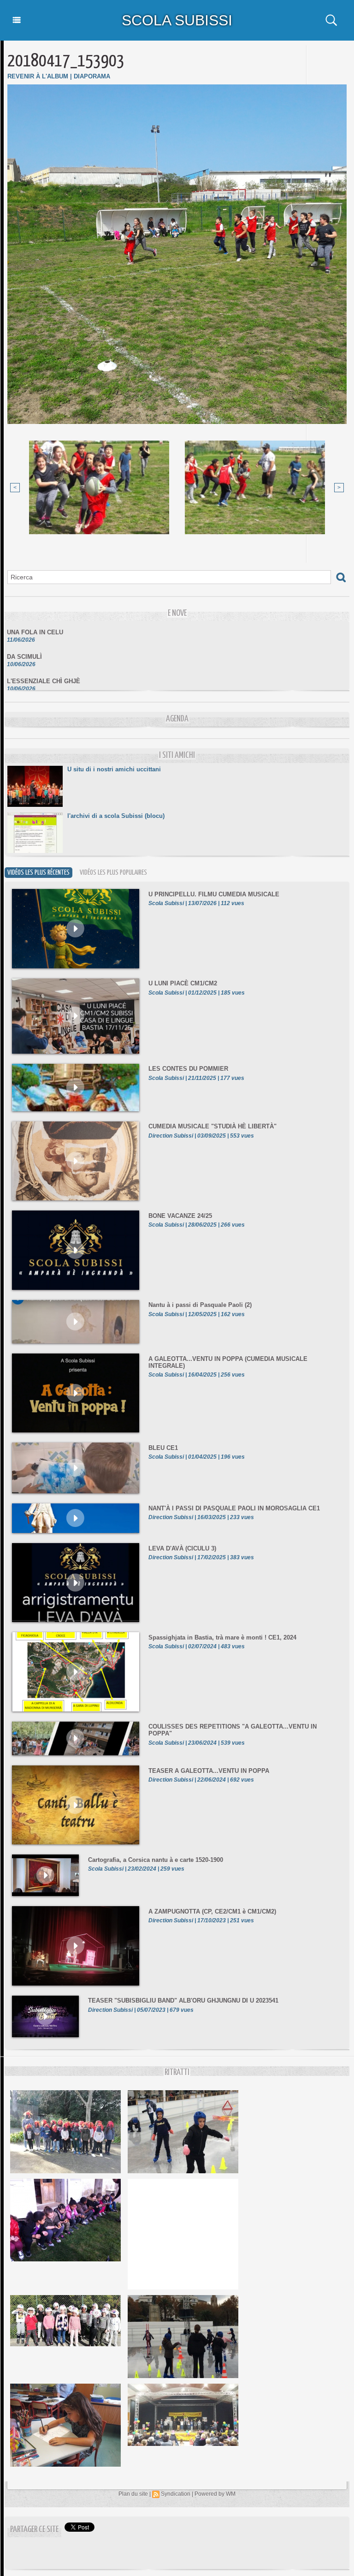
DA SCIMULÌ (24, 641)
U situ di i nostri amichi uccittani (114, 769)
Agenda (177, 719)
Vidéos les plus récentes (38, 873)
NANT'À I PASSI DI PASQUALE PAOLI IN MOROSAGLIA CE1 (234, 1508)
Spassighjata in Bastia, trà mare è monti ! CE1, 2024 (222, 1637)
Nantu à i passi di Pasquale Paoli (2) (200, 1305)
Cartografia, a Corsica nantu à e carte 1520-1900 (156, 1860)
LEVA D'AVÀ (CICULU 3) (182, 1548)
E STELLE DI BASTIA (38, 690)
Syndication (176, 2494)
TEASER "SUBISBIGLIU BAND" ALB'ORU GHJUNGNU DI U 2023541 (183, 2001)
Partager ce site (34, 2530)
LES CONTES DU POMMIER (188, 1069)
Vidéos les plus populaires (113, 873)
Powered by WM (215, 2494)
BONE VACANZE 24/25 (180, 1216)
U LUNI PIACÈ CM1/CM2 (183, 983)
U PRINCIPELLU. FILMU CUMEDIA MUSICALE (214, 894)
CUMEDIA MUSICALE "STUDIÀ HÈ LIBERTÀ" (212, 1126)
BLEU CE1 (163, 1448)
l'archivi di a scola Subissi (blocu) (116, 816)
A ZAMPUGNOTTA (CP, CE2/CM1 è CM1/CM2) (212, 1911)
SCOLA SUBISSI (177, 20)
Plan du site (133, 2494)
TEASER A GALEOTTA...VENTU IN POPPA (209, 1771)
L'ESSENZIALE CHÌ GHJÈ (44, 665)
